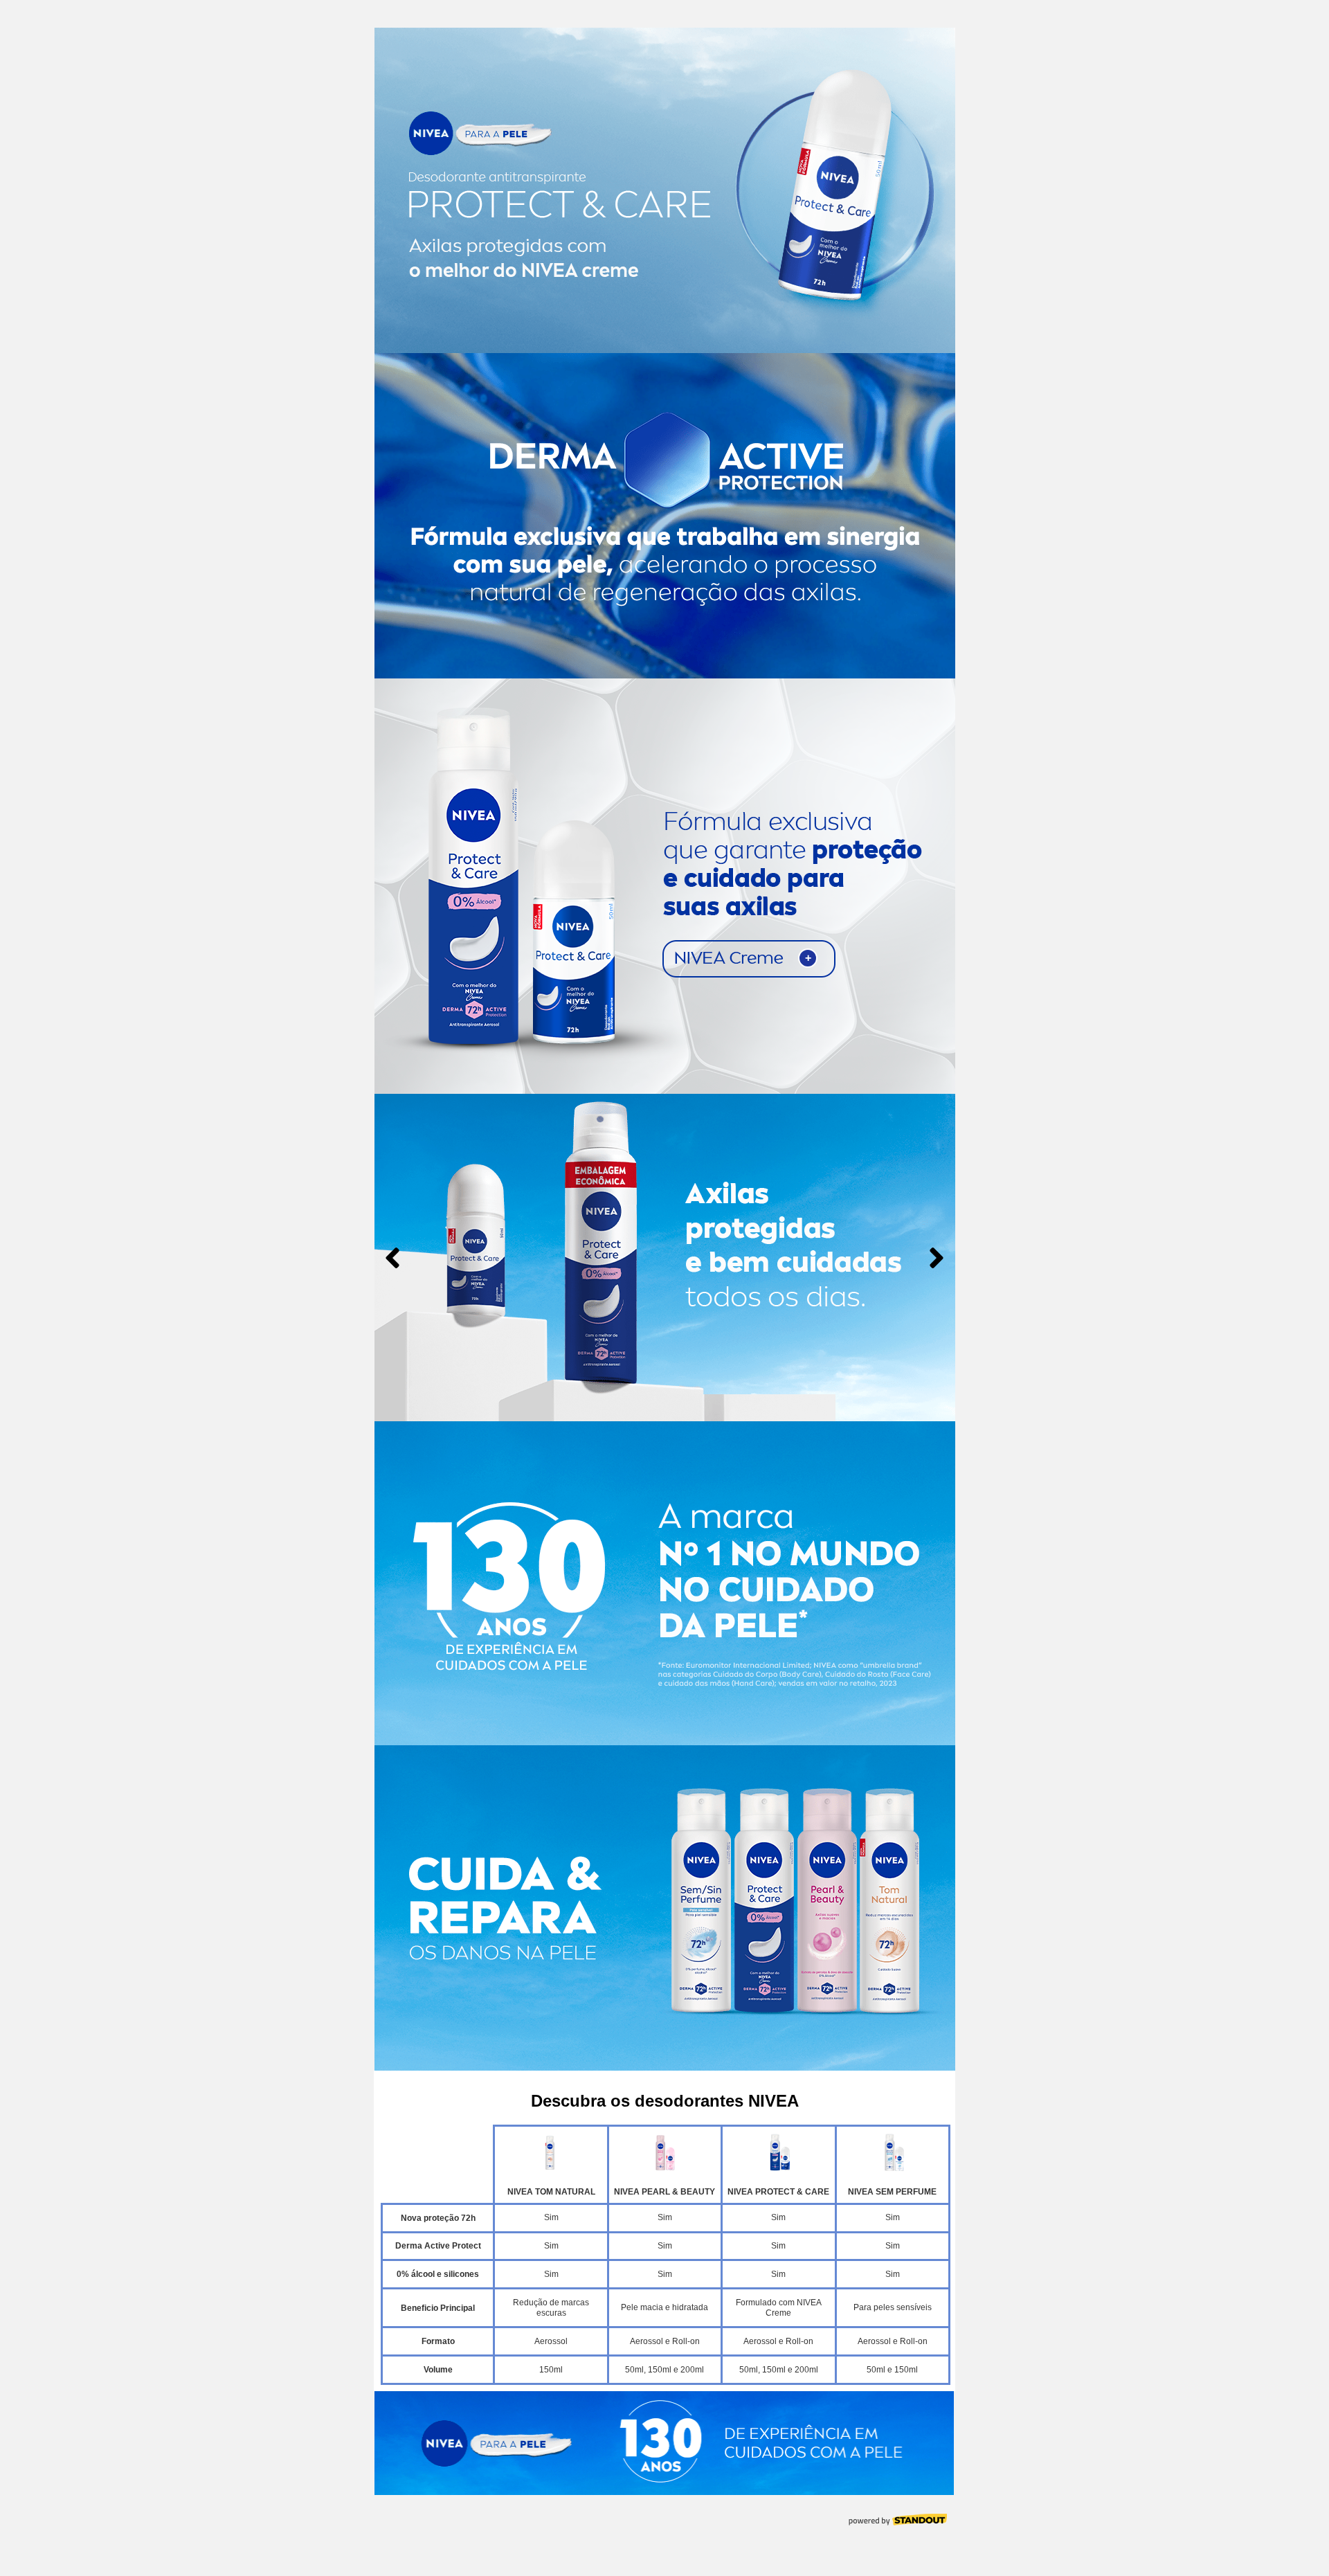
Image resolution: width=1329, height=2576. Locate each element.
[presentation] (392, 1258)
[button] (648, 1407)
